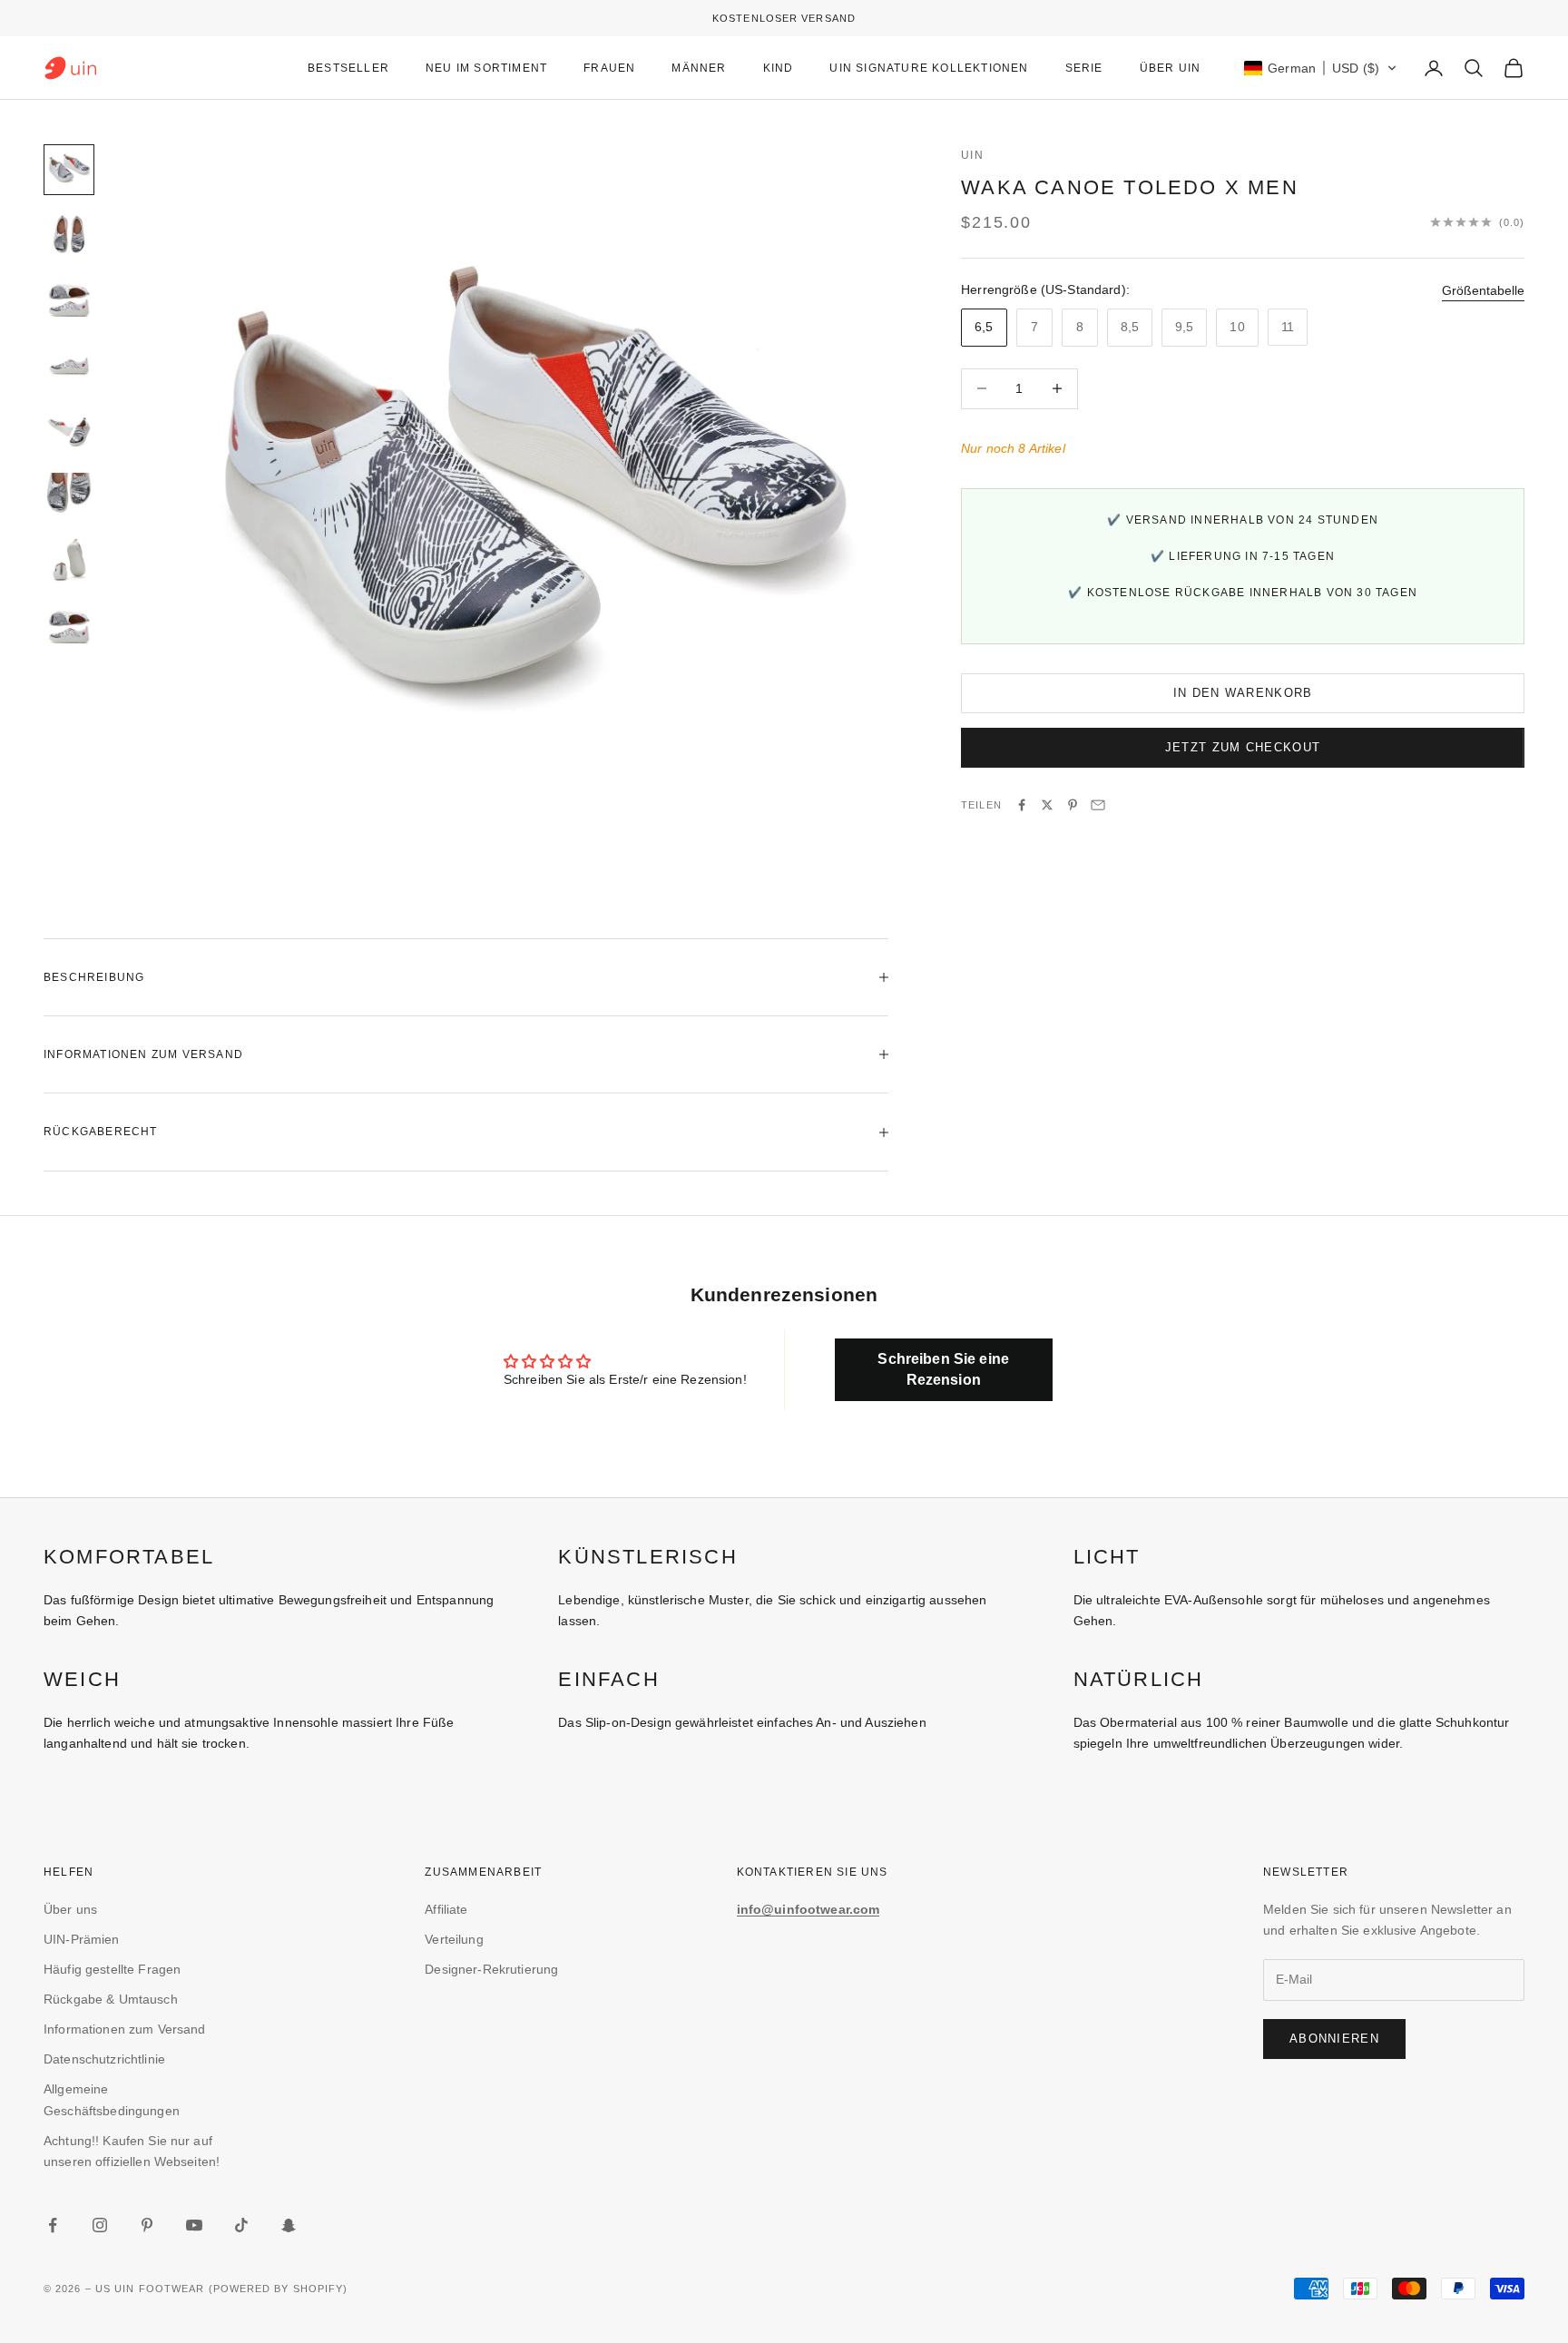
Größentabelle (1483, 289)
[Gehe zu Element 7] (69, 562)
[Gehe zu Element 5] (69, 431)
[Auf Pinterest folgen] (147, 2225)
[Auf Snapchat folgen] (289, 2225)
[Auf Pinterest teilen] (1073, 805)
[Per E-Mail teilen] (1098, 805)
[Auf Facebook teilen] (1022, 805)
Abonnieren (1334, 2039)
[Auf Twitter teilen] (1047, 805)
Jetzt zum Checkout (1243, 747)
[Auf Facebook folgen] (53, 2225)
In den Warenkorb (1243, 693)
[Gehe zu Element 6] (69, 496)
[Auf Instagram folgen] (100, 2225)
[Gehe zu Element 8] (69, 627)
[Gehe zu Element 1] (69, 170)
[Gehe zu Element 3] (69, 300)
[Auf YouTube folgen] (194, 2225)
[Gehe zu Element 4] (69, 366)
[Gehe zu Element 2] (69, 235)
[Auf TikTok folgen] (241, 2225)
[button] (1321, 68)
